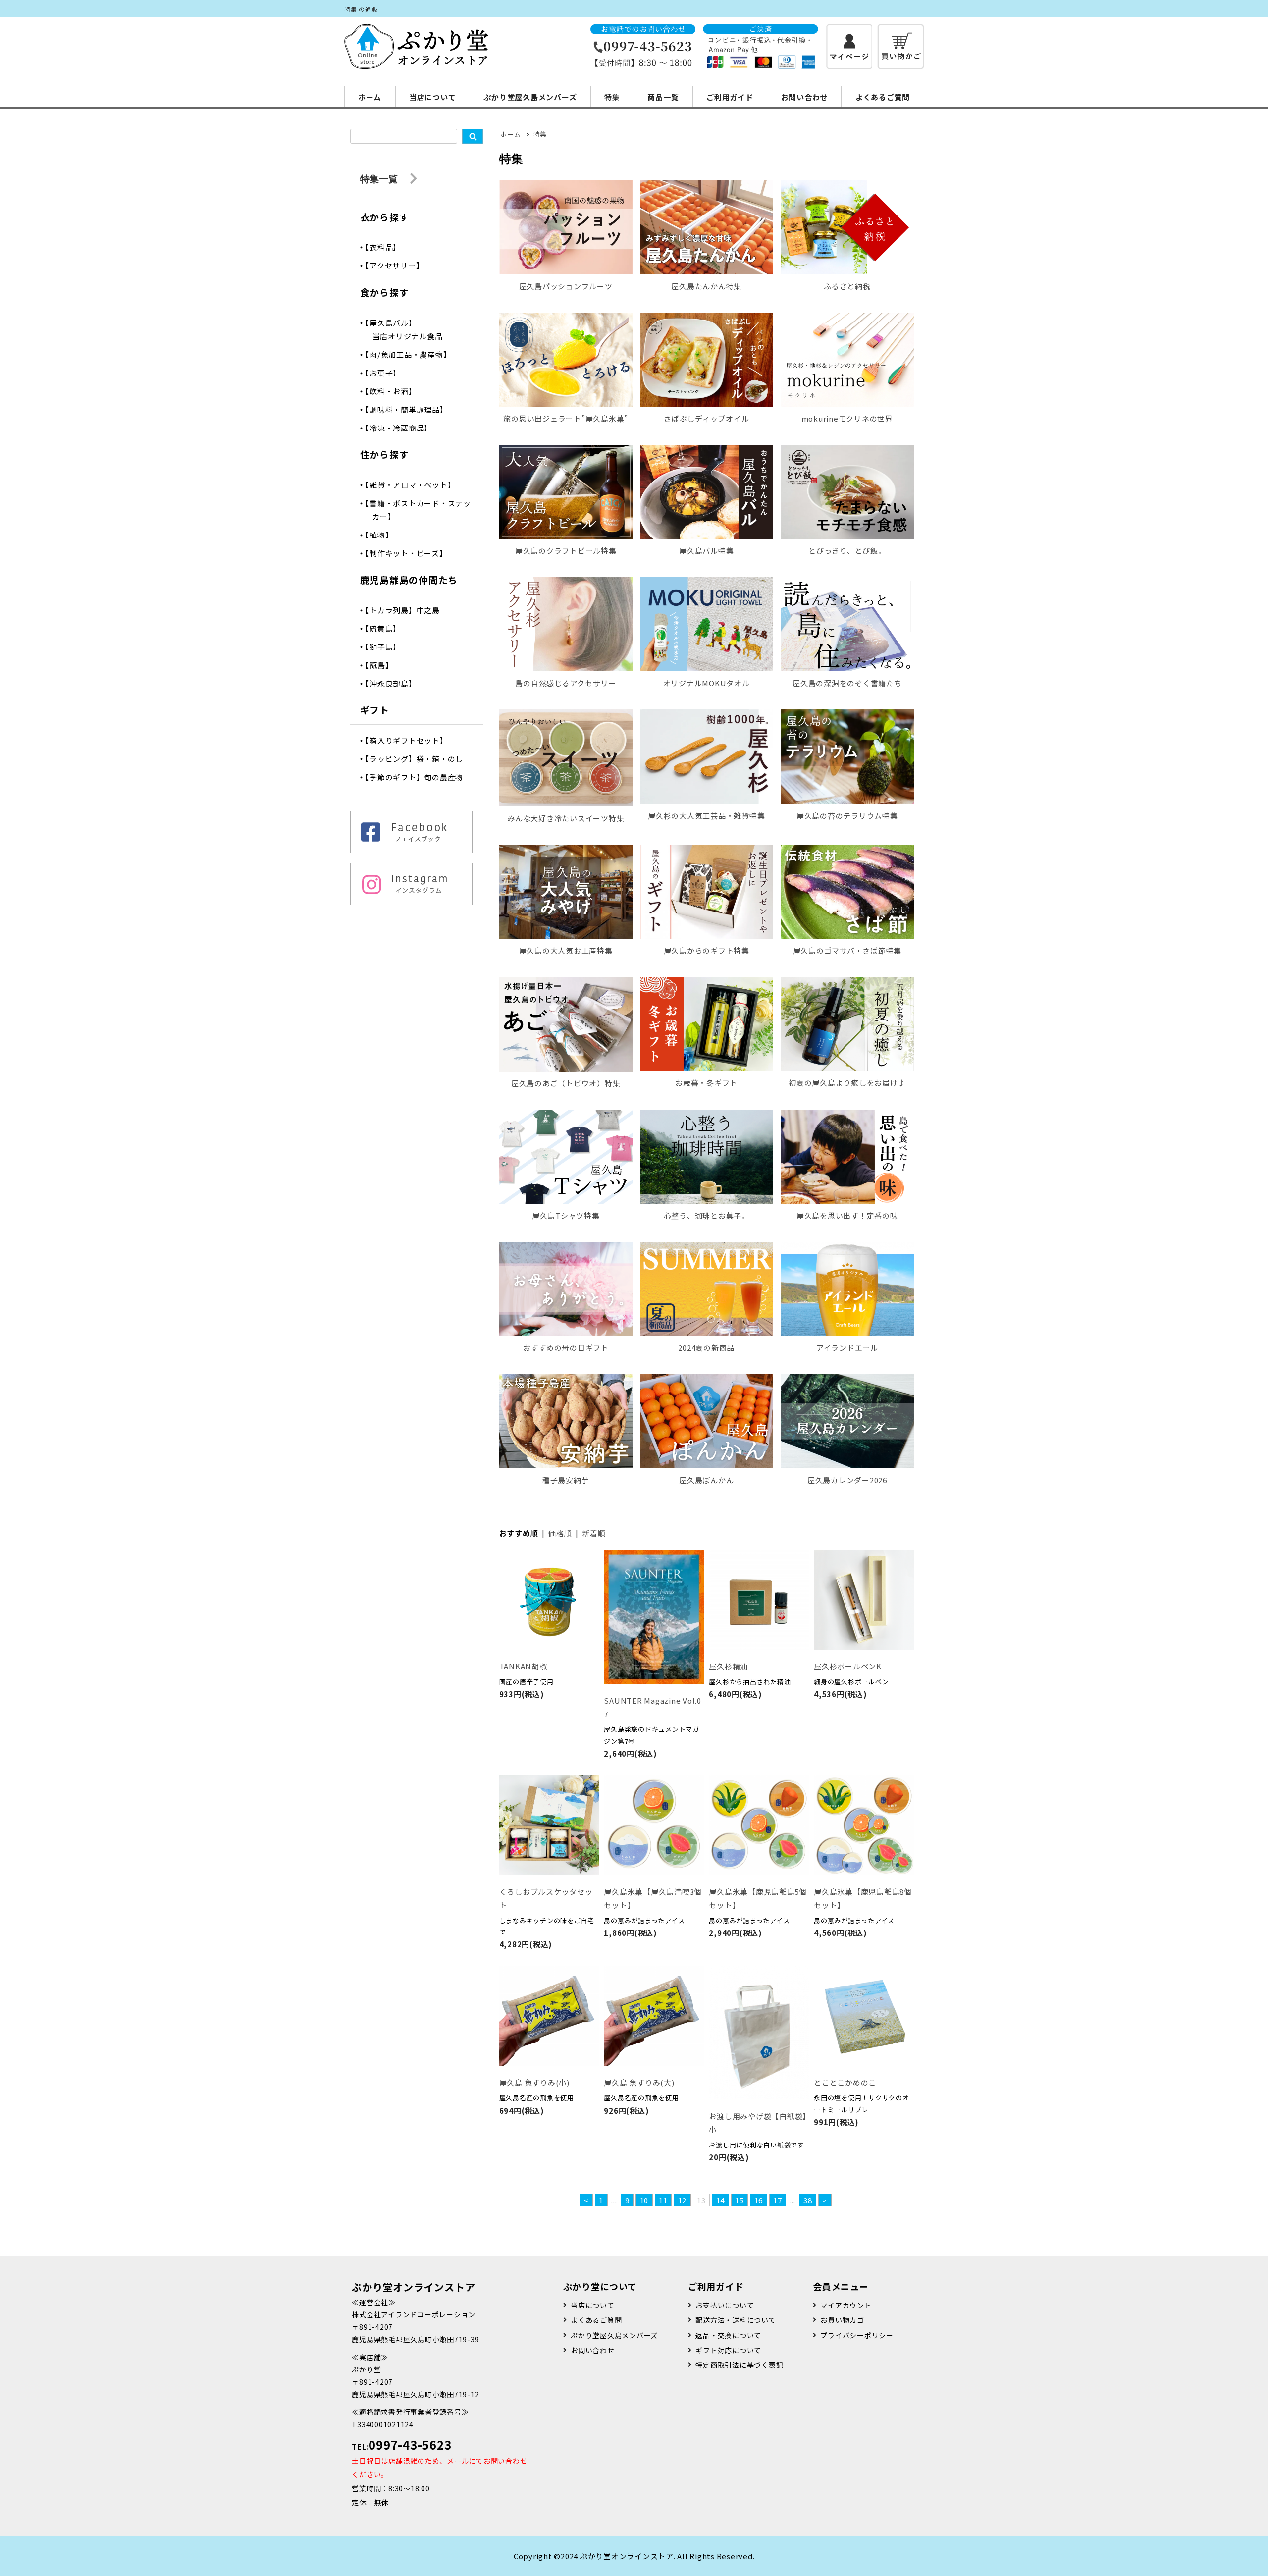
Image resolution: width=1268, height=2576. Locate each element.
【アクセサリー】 (398, 265)
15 (740, 2200)
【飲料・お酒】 (395, 391)
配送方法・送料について (736, 2320)
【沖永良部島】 (395, 683)
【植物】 (383, 535)
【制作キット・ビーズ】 (410, 553)
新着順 (594, 1533)
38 (808, 2200)
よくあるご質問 (883, 97)
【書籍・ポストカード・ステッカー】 (422, 510)
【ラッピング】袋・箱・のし (418, 759)
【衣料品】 (387, 247)
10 (644, 2200)
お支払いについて (725, 2305)
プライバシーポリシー (857, 2335)
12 (683, 2200)
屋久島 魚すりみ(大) (639, 2082)
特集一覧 (380, 179)
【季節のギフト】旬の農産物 (418, 777)
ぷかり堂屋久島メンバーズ (530, 97)
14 (721, 2200)
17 (778, 2200)
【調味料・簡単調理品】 (410, 409)
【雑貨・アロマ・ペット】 (414, 485)
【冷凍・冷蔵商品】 (402, 428)
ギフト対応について (728, 2350)
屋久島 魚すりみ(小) (534, 2082)
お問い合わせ (805, 97)
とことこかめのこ (845, 2082)
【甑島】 (383, 665)
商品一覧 (663, 97)
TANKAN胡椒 (523, 1666)
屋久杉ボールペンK (848, 1666)
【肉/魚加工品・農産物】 (412, 354)
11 (663, 2200)
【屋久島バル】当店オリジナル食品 (408, 329)
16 (759, 2200)
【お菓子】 (387, 373)
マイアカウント (846, 2305)
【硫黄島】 (387, 628)
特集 (612, 97)
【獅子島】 (387, 647)
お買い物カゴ (842, 2320)
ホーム (370, 97)
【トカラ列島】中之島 (406, 610)
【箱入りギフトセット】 (410, 740)
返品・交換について (728, 2335)
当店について (433, 97)
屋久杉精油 (728, 1666)
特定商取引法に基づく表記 (739, 2365)
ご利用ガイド (730, 97)
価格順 (560, 1533)
